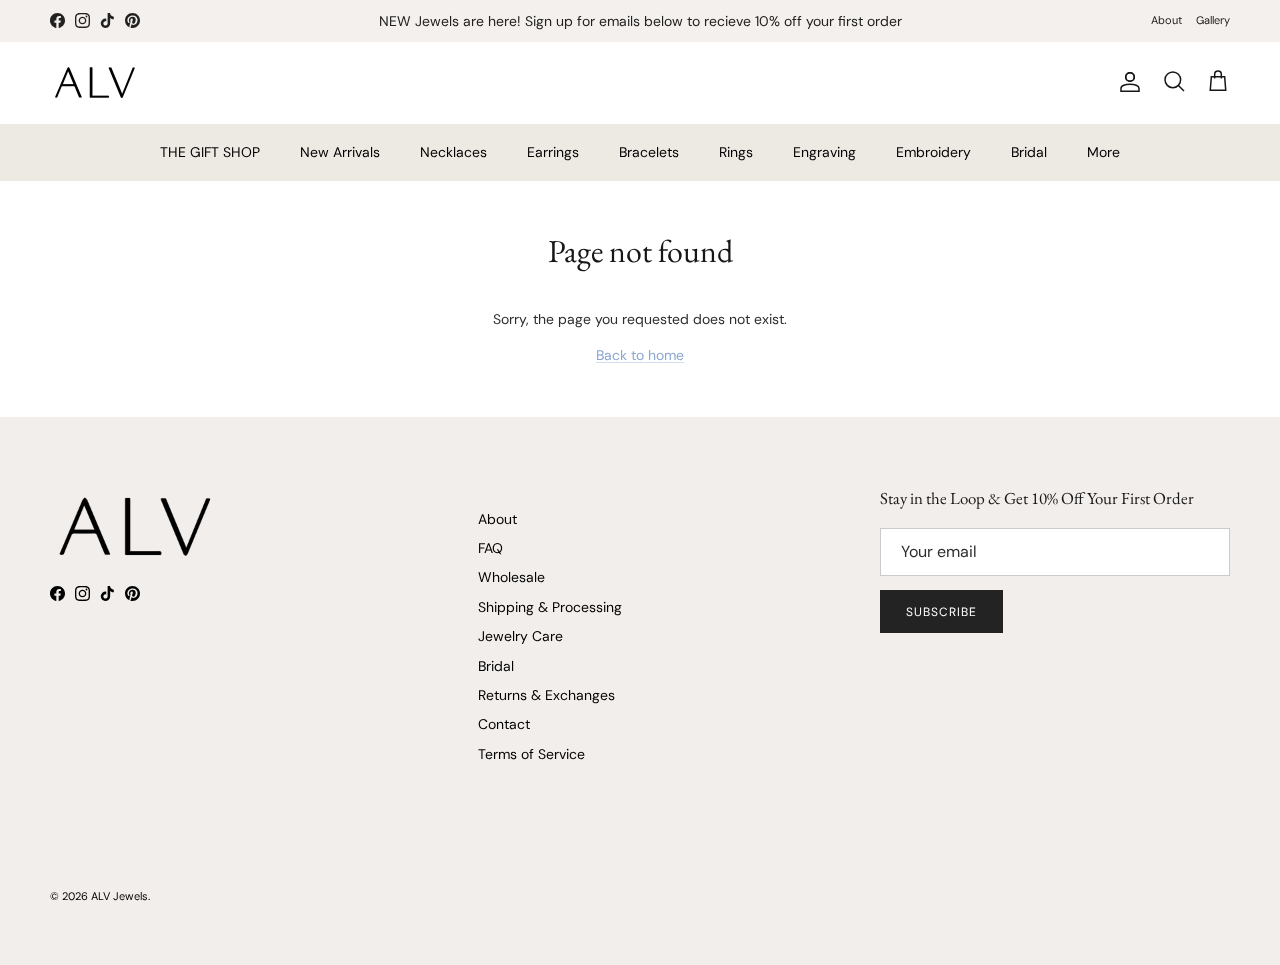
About (1166, 20)
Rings (736, 152)
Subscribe (941, 612)
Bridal (1029, 152)
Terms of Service (531, 754)
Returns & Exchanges (546, 695)
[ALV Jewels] (95, 82)
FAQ (490, 548)
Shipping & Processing (550, 607)
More (1103, 152)
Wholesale (511, 577)
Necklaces (453, 152)
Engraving (824, 152)
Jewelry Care (520, 636)
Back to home (640, 355)
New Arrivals (340, 152)
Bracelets (649, 152)
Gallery (1213, 20)
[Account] (1126, 82)
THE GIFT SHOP (210, 152)
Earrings (553, 152)
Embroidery (933, 152)
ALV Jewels (119, 896)
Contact (504, 724)
